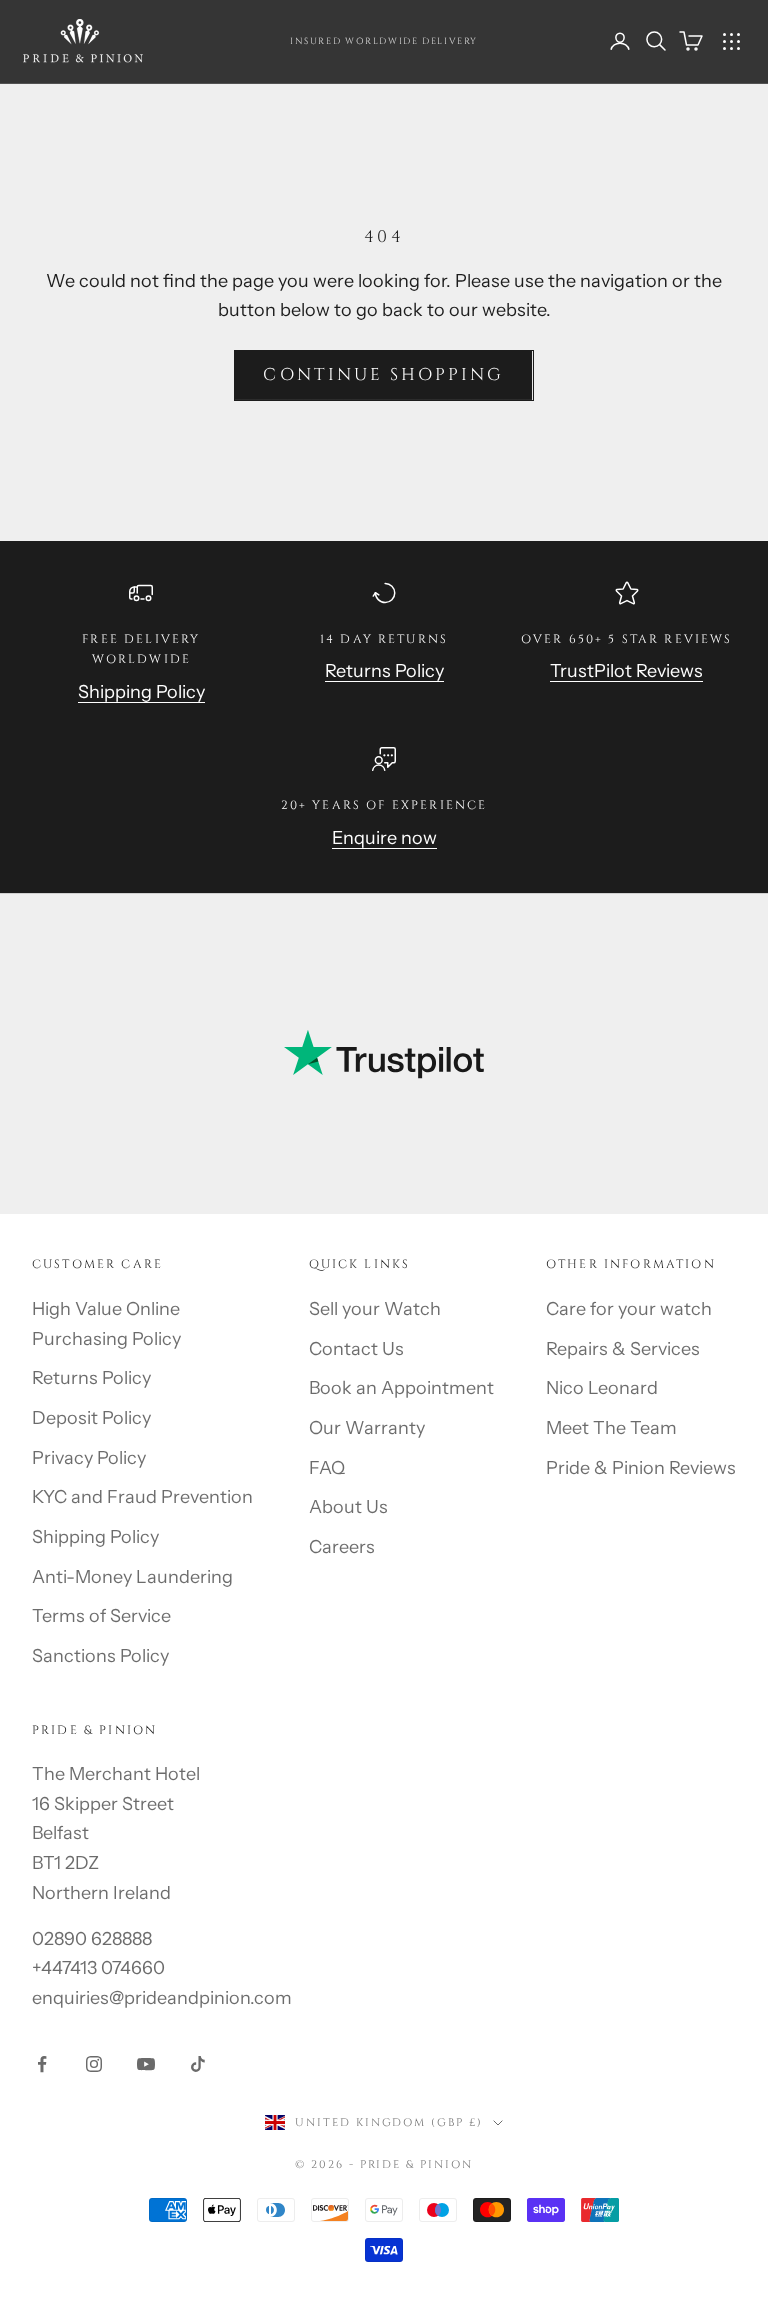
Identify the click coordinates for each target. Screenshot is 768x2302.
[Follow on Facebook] (42, 2064)
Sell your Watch (375, 1309)
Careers (342, 1547)
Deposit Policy (91, 1418)
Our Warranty (367, 1428)
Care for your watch (629, 1309)
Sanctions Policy (100, 1656)
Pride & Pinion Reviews (641, 1468)
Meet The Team (611, 1428)
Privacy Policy (89, 1458)
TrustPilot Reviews (626, 671)
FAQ (327, 1468)
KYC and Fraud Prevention (142, 1497)
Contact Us (356, 1349)
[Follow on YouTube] (146, 2064)
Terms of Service (101, 1616)
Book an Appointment (401, 1388)
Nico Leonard (602, 1388)
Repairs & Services (623, 1349)
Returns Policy (384, 671)
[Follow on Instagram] (94, 2064)
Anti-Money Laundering (132, 1577)
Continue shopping (383, 374)
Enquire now (384, 838)
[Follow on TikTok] (198, 2064)
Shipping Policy (141, 692)
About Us (348, 1507)
